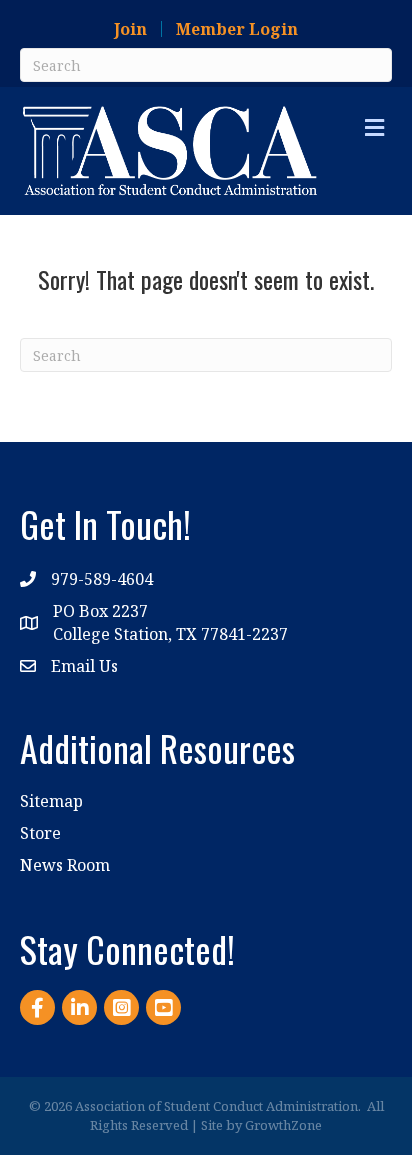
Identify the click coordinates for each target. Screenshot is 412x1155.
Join (130, 29)
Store (40, 833)
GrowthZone (283, 1125)
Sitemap (51, 801)
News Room (65, 865)
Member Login (237, 29)
